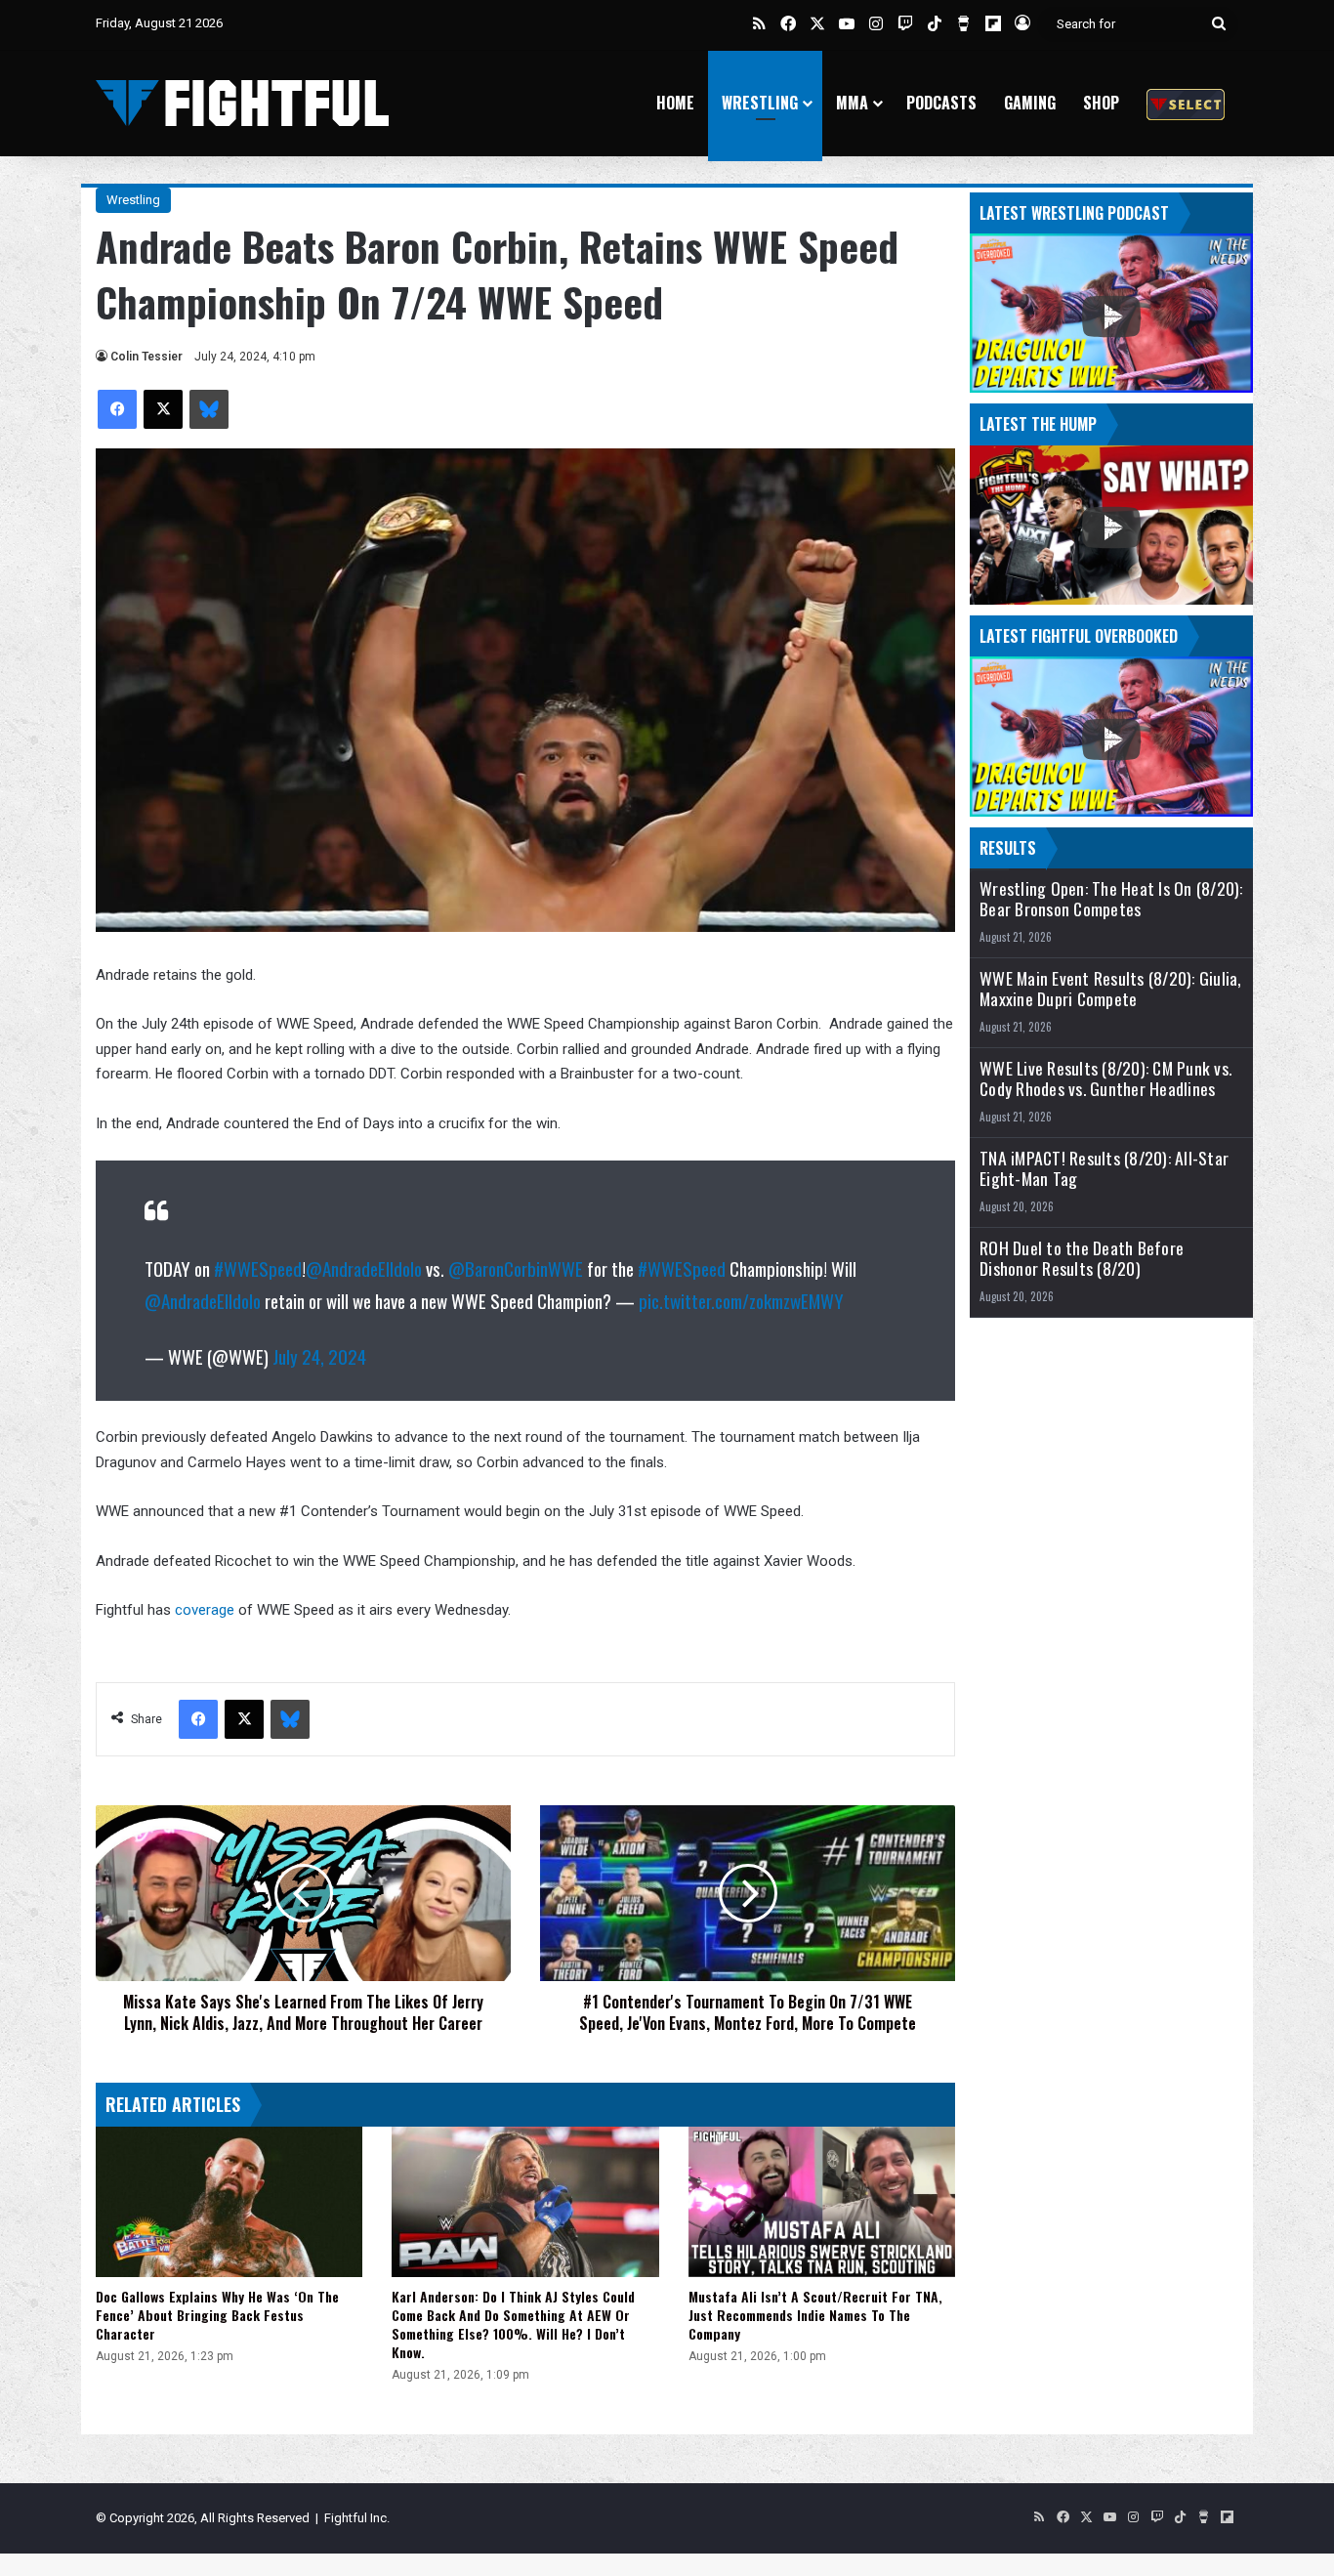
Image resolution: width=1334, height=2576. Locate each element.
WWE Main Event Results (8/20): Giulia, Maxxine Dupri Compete (1111, 989)
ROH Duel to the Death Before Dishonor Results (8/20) (1082, 1258)
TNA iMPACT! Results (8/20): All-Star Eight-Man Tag (1104, 1168)
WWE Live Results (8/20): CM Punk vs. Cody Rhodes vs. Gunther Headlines (1105, 1078)
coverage (207, 1610)
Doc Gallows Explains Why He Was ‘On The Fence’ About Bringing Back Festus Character (217, 2315)
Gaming (1030, 103)
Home (675, 103)
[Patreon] (1186, 103)
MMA (852, 103)
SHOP (1101, 103)
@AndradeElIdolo (364, 1268)
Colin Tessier (146, 357)
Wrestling (760, 103)
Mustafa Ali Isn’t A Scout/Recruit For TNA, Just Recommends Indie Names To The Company (815, 2315)
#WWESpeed (258, 1268)
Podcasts (941, 103)
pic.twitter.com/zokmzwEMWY (741, 1300)
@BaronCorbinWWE (516, 1268)
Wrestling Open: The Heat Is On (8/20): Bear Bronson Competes (1111, 899)
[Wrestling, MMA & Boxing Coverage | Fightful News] (242, 103)
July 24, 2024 (319, 1356)
